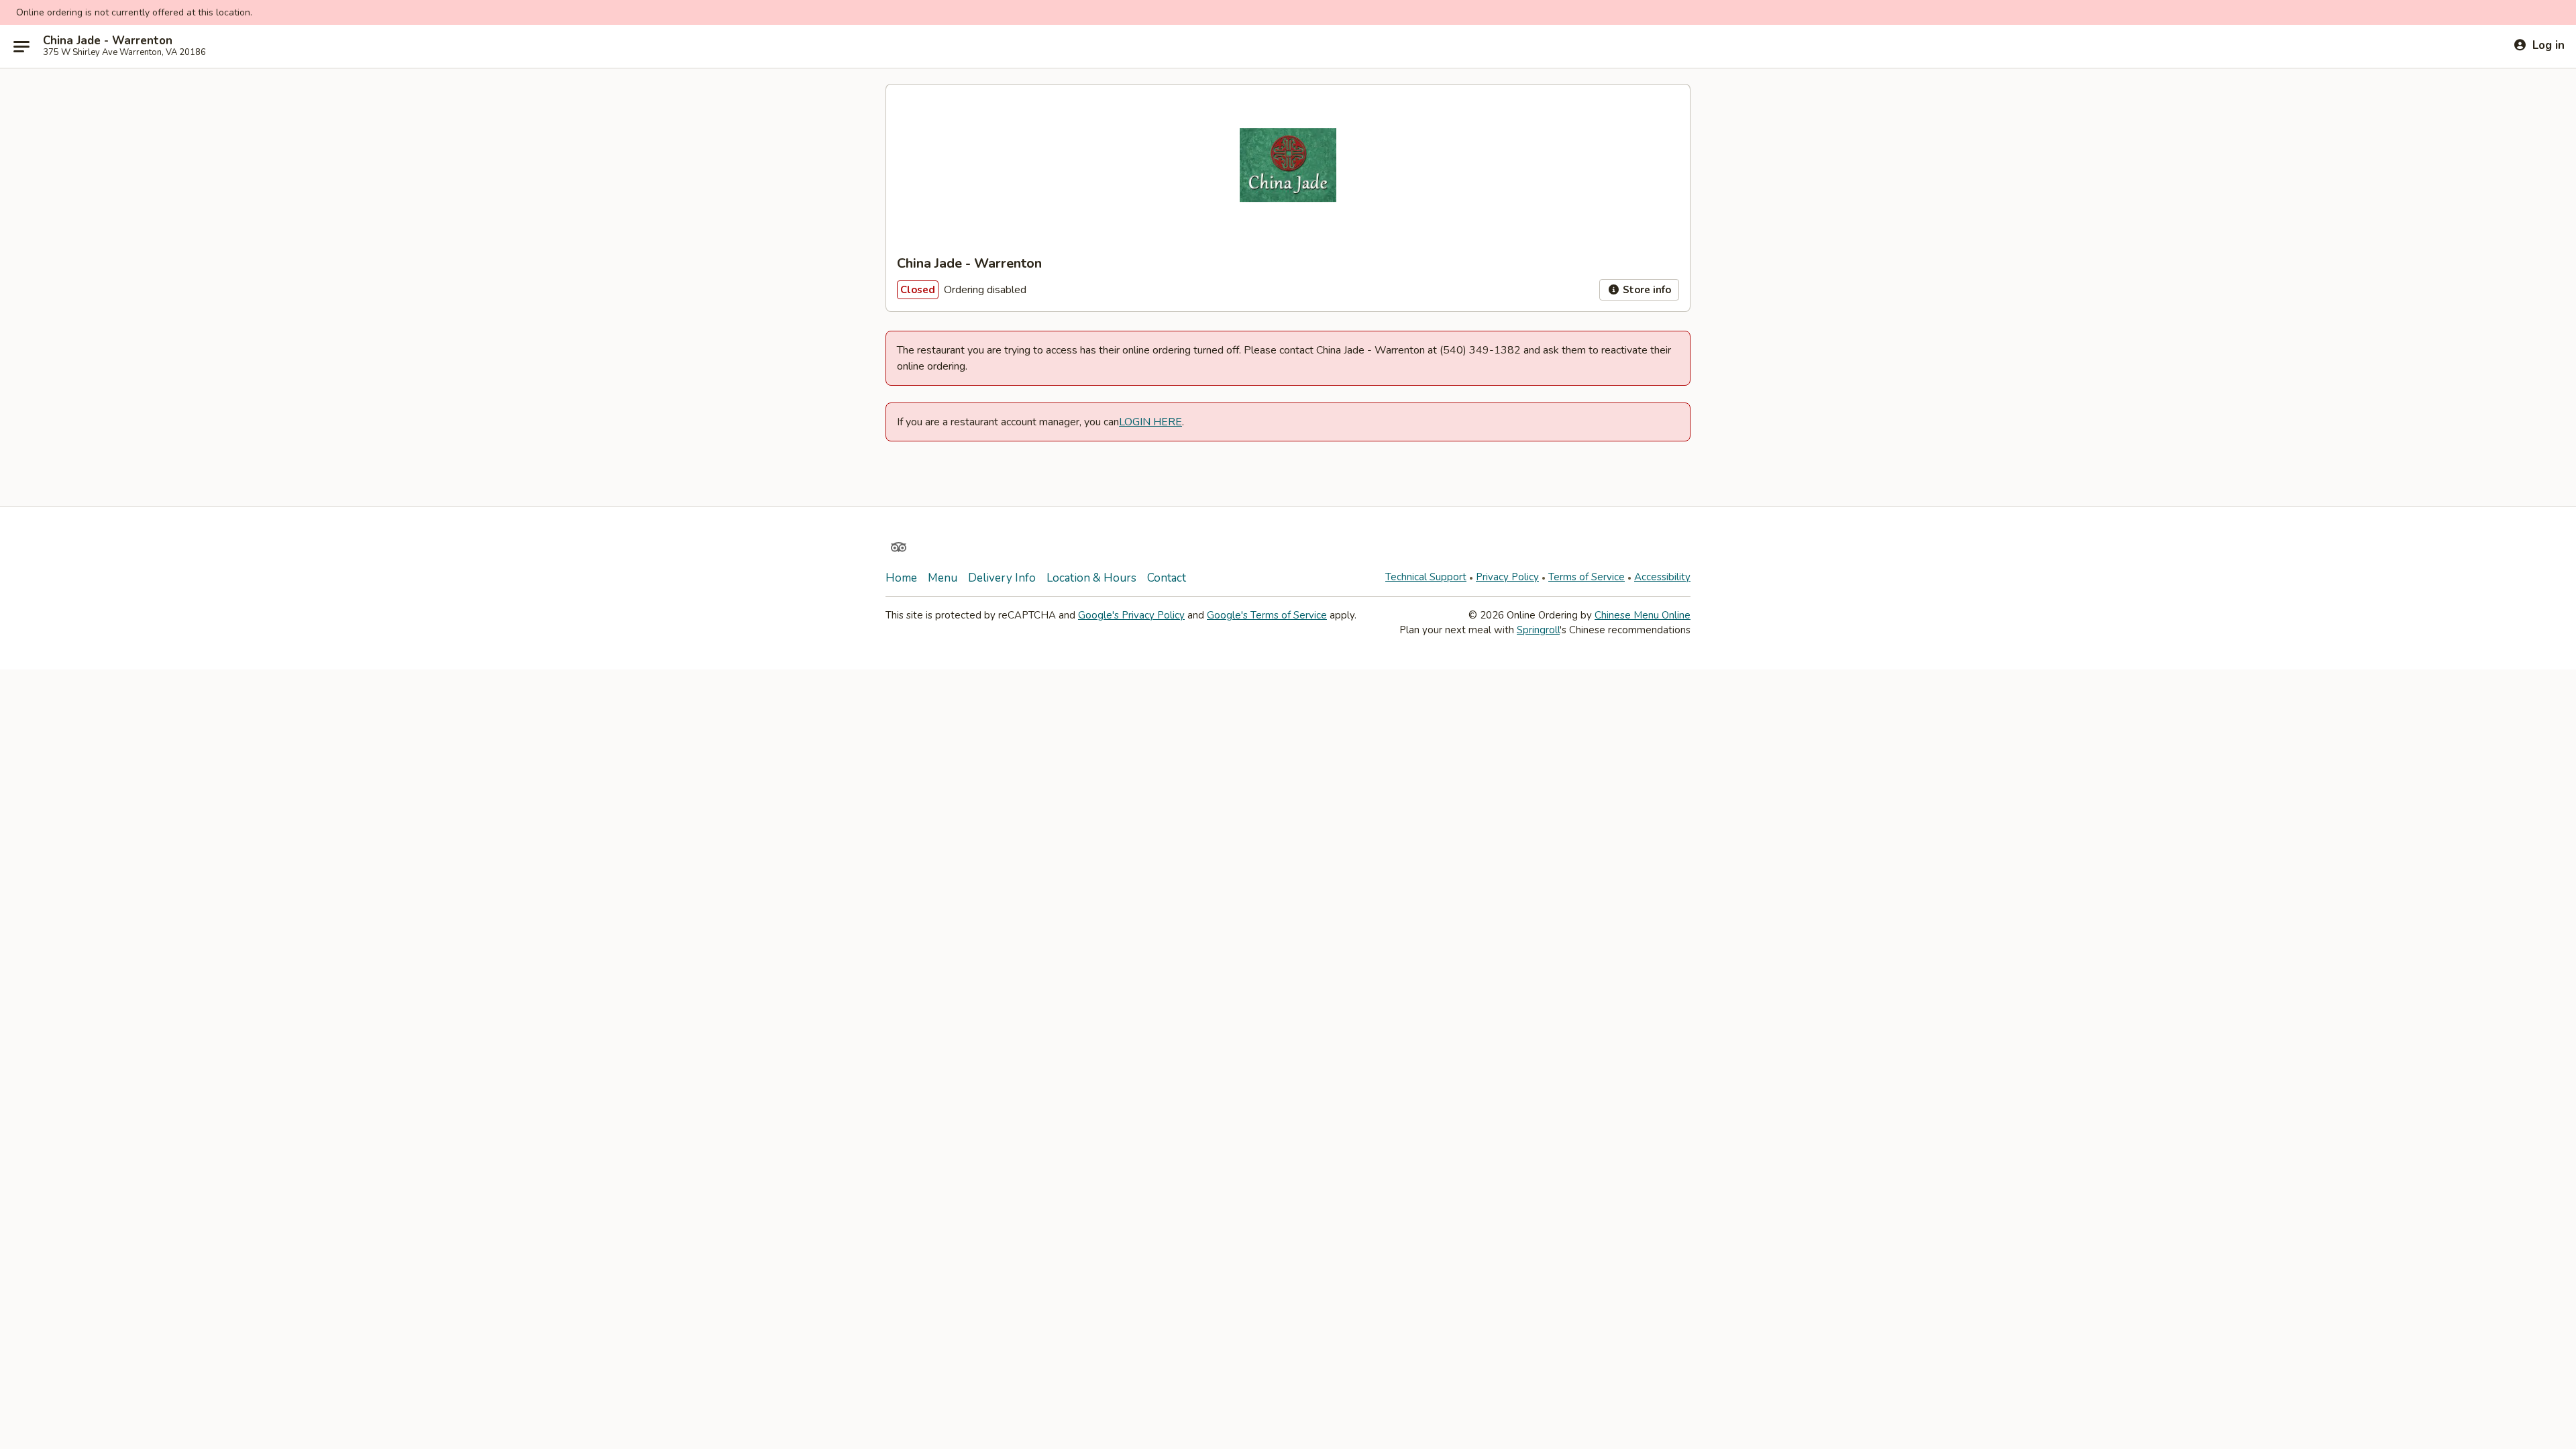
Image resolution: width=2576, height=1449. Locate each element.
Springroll (1538, 630)
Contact (1167, 578)
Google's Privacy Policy (1131, 615)
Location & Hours (1091, 578)
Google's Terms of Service (1267, 615)
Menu (943, 578)
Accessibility (1662, 577)
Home (901, 578)
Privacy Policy (1507, 577)
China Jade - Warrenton (108, 41)
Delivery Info (1002, 578)
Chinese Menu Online (1643, 615)
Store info (1646, 290)
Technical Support (1426, 577)
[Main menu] (21, 46)
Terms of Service (1587, 577)
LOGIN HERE (1150, 422)
